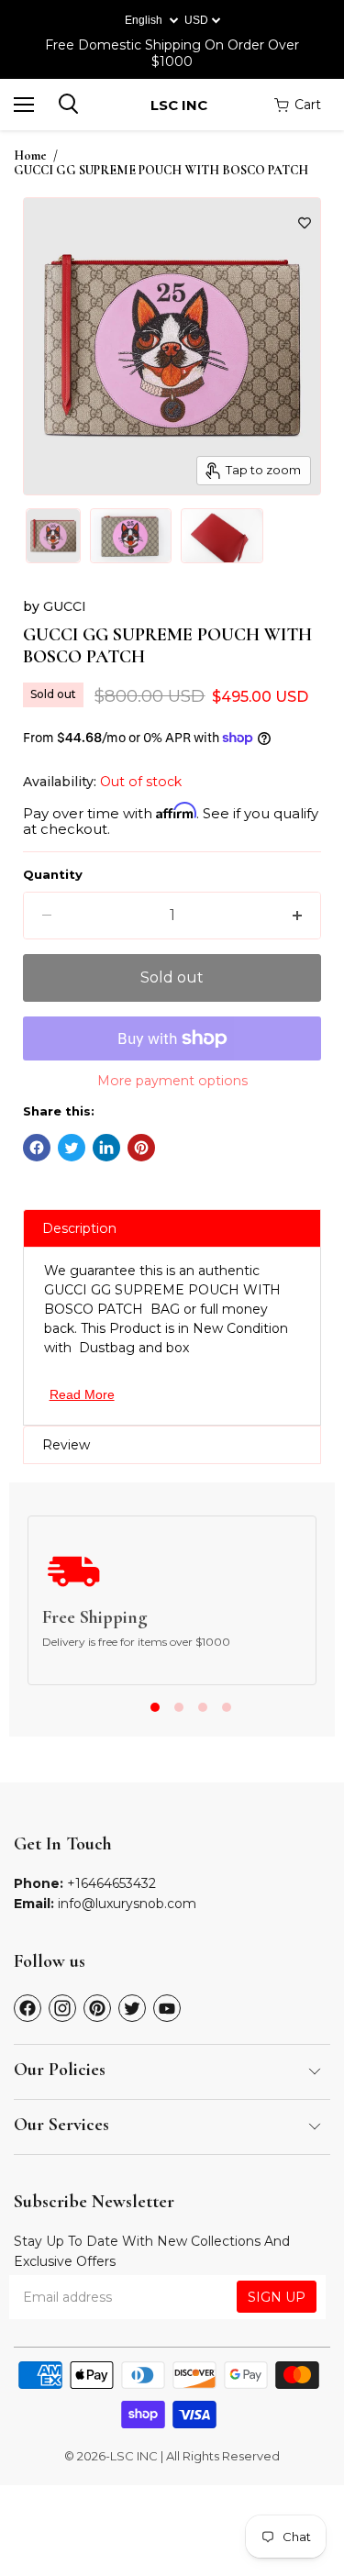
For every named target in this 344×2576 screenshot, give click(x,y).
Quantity (53, 875)
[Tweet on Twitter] (72, 1148)
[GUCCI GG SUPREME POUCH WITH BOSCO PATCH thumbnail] (53, 536)
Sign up (277, 2297)
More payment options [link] (172, 1081)
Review (66, 1445)
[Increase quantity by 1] (297, 916)
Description (79, 1228)
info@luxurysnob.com (127, 1904)
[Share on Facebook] (37, 1148)
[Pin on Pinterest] (141, 1148)
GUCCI (65, 606)
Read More (82, 1394)
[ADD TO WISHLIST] (305, 223)
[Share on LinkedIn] (106, 1148)
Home (30, 156)
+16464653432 (111, 1883)
